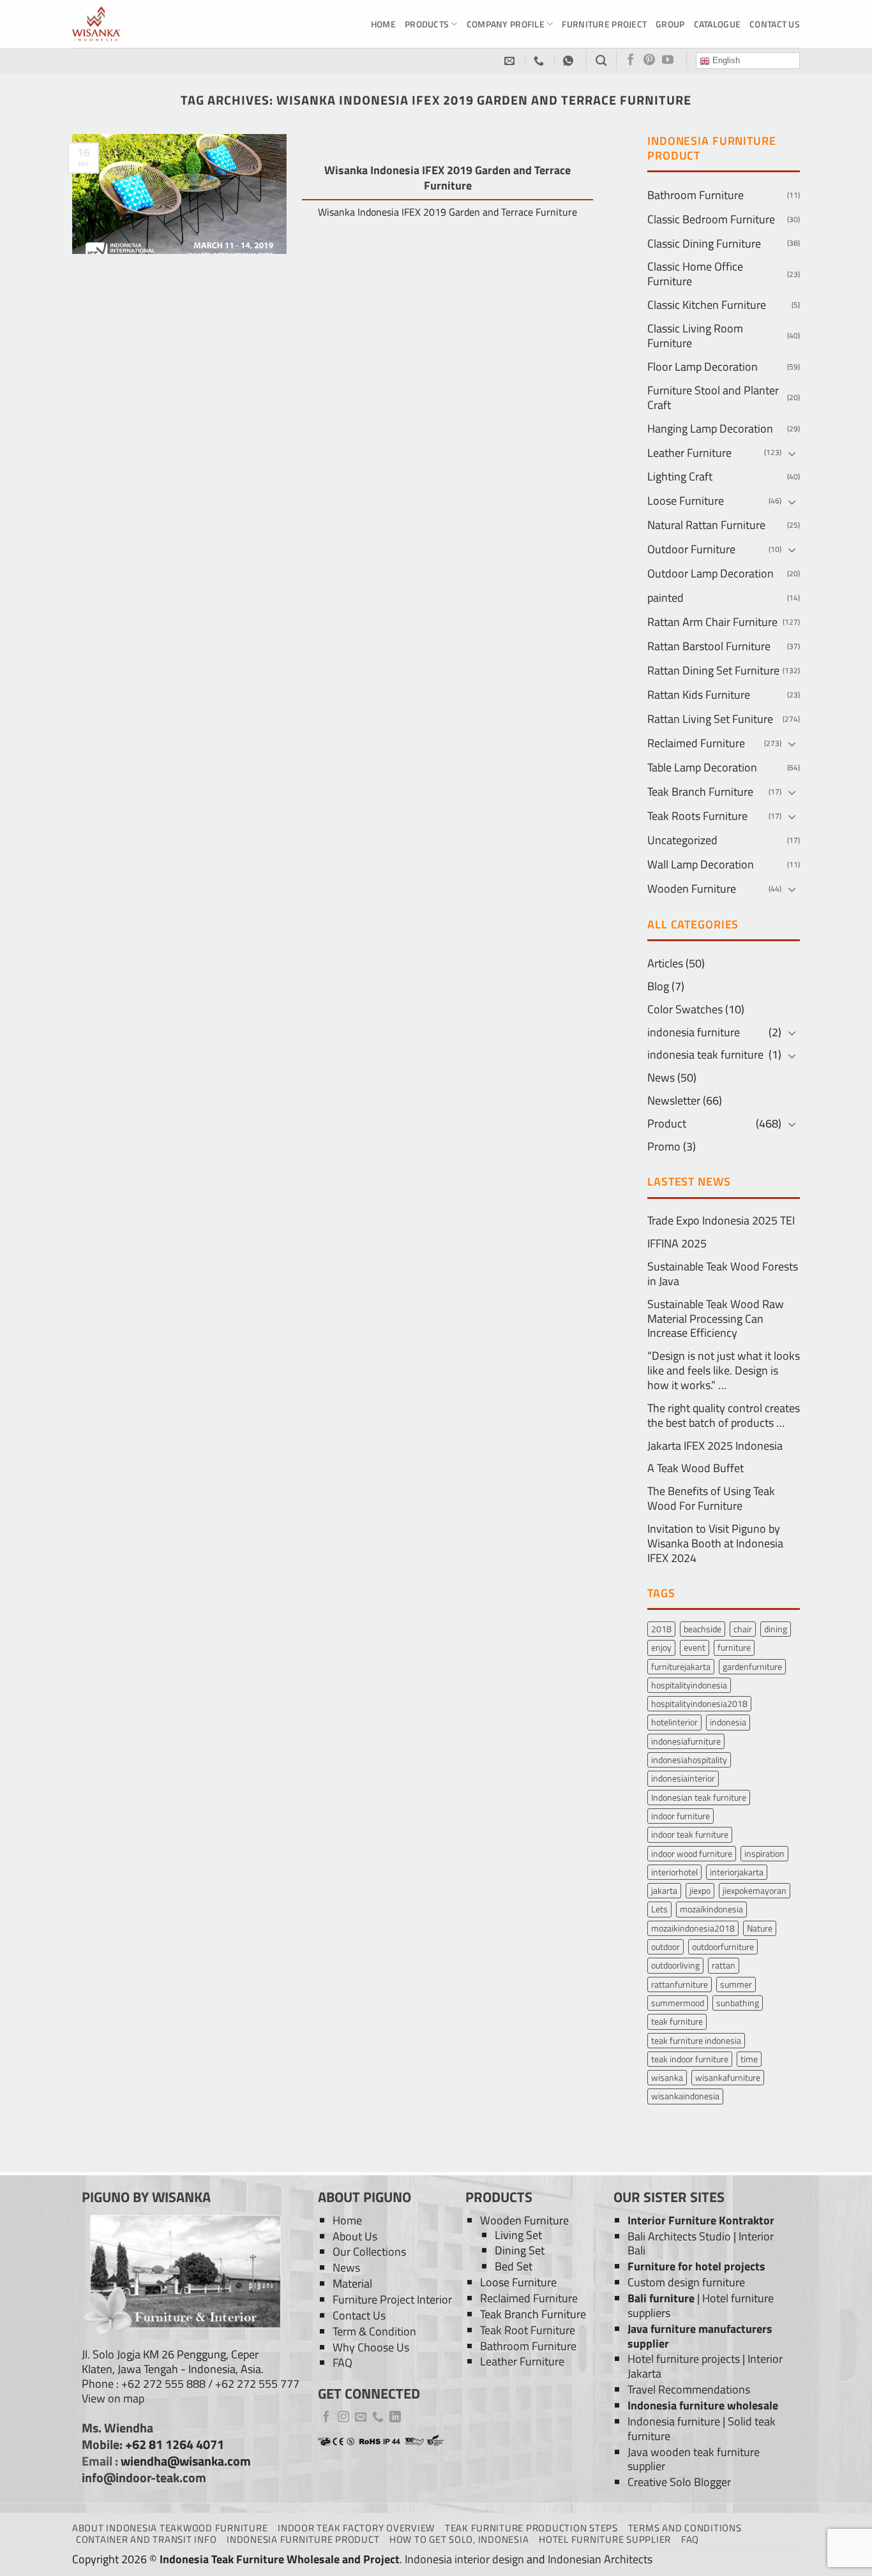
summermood (678, 2003)
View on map (113, 2398)
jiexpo (700, 1890)
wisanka (667, 2077)
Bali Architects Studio (679, 2236)
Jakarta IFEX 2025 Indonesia (715, 1446)
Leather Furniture (689, 453)
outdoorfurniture (723, 1947)
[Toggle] (792, 453)
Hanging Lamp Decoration (710, 428)
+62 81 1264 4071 (175, 2445)
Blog (658, 986)
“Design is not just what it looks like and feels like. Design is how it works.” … (724, 1370)
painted (665, 598)
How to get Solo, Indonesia (459, 2539)
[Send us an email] (361, 2418)
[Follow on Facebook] (631, 61)
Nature (760, 1928)
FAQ (342, 2363)
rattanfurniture (680, 1984)
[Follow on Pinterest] (649, 61)
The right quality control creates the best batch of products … (724, 1415)
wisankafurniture (728, 2077)
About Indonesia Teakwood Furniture (170, 2528)
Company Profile (506, 24)
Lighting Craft (680, 476)
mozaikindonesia (711, 1909)
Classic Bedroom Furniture (711, 219)
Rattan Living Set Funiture (710, 719)
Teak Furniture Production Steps (531, 2528)
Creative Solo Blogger (679, 2482)
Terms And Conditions (685, 2528)
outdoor (665, 1947)
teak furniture (677, 2021)
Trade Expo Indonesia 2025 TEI (721, 1220)
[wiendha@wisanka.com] (511, 61)
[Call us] (378, 2418)
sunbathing (738, 2003)
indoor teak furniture (690, 1834)
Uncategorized (682, 840)
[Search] (601, 61)
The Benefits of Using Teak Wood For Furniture (711, 1498)
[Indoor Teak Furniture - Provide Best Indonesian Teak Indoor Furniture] (136, 24)
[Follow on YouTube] (668, 61)
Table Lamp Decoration (702, 767)
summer (736, 1984)
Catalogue (718, 24)
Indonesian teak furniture (699, 1797)
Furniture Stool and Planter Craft (713, 398)
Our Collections (369, 2252)
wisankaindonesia (685, 2096)
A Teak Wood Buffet (695, 1468)
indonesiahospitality (689, 1760)
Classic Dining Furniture (704, 243)
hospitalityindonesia (689, 1685)
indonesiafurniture (686, 1741)
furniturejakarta (681, 1666)
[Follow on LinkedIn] (395, 2418)
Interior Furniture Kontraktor (701, 2220)
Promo (664, 1146)
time (749, 2059)
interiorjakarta (737, 1872)
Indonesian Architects (600, 2559)
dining (776, 1629)
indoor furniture (680, 1816)
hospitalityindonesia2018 (699, 1703)
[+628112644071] (540, 61)
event (695, 1647)
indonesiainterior (683, 1778)
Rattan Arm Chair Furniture (712, 622)
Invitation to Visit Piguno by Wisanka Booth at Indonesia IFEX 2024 (715, 1543)
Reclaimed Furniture (696, 743)
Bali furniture (661, 2298)
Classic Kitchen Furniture (707, 305)
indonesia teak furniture (705, 1054)
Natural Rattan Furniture (706, 525)
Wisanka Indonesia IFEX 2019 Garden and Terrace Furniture (447, 178)
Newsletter (674, 1100)
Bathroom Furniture (695, 195)
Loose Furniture (686, 501)
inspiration (764, 1853)
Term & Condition (374, 2331)
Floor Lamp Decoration (703, 367)
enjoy (661, 1647)
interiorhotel (674, 1872)
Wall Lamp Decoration (701, 864)
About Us (355, 2236)
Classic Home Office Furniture (695, 274)
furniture (734, 1647)
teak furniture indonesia (696, 2040)
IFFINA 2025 (677, 1243)
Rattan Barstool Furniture (709, 646)
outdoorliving (675, 1965)
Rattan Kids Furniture (699, 695)
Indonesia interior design (464, 2559)
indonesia (728, 1722)
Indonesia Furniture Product (303, 2539)
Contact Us (775, 24)
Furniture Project (604, 24)
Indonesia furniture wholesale (703, 2405)
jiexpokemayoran (755, 1890)
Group (670, 24)
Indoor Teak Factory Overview (356, 2528)
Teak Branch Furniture (700, 792)
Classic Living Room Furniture (695, 336)
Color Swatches (685, 1009)
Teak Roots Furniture (697, 816)
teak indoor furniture (690, 2059)
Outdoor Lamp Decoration (710, 573)
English (725, 60)
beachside (703, 1629)
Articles (665, 963)
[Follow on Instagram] (343, 2418)
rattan (724, 1965)
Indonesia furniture (674, 2421)
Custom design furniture (686, 2282)
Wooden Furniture (692, 889)
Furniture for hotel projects (696, 2266)
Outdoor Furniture (691, 549)
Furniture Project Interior (392, 2299)
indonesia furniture (694, 1032)
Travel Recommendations (689, 2389)
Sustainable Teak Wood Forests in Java (723, 1274)
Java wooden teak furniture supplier (694, 2459)
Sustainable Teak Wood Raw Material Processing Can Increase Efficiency (716, 1319)
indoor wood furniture (692, 1853)
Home (383, 24)
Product (667, 1123)
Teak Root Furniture (528, 2330)
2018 (661, 1629)
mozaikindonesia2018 (693, 1928)
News (661, 1077)
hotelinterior (674, 1722)
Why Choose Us (371, 2347)
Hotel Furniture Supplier (605, 2539)
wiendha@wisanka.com (186, 2461)
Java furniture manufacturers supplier (700, 2336)
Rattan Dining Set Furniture (713, 670)
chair (743, 1629)
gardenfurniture (752, 1666)
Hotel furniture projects (684, 2359)
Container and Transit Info (146, 2539)
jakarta (664, 1890)
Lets (659, 1909)
